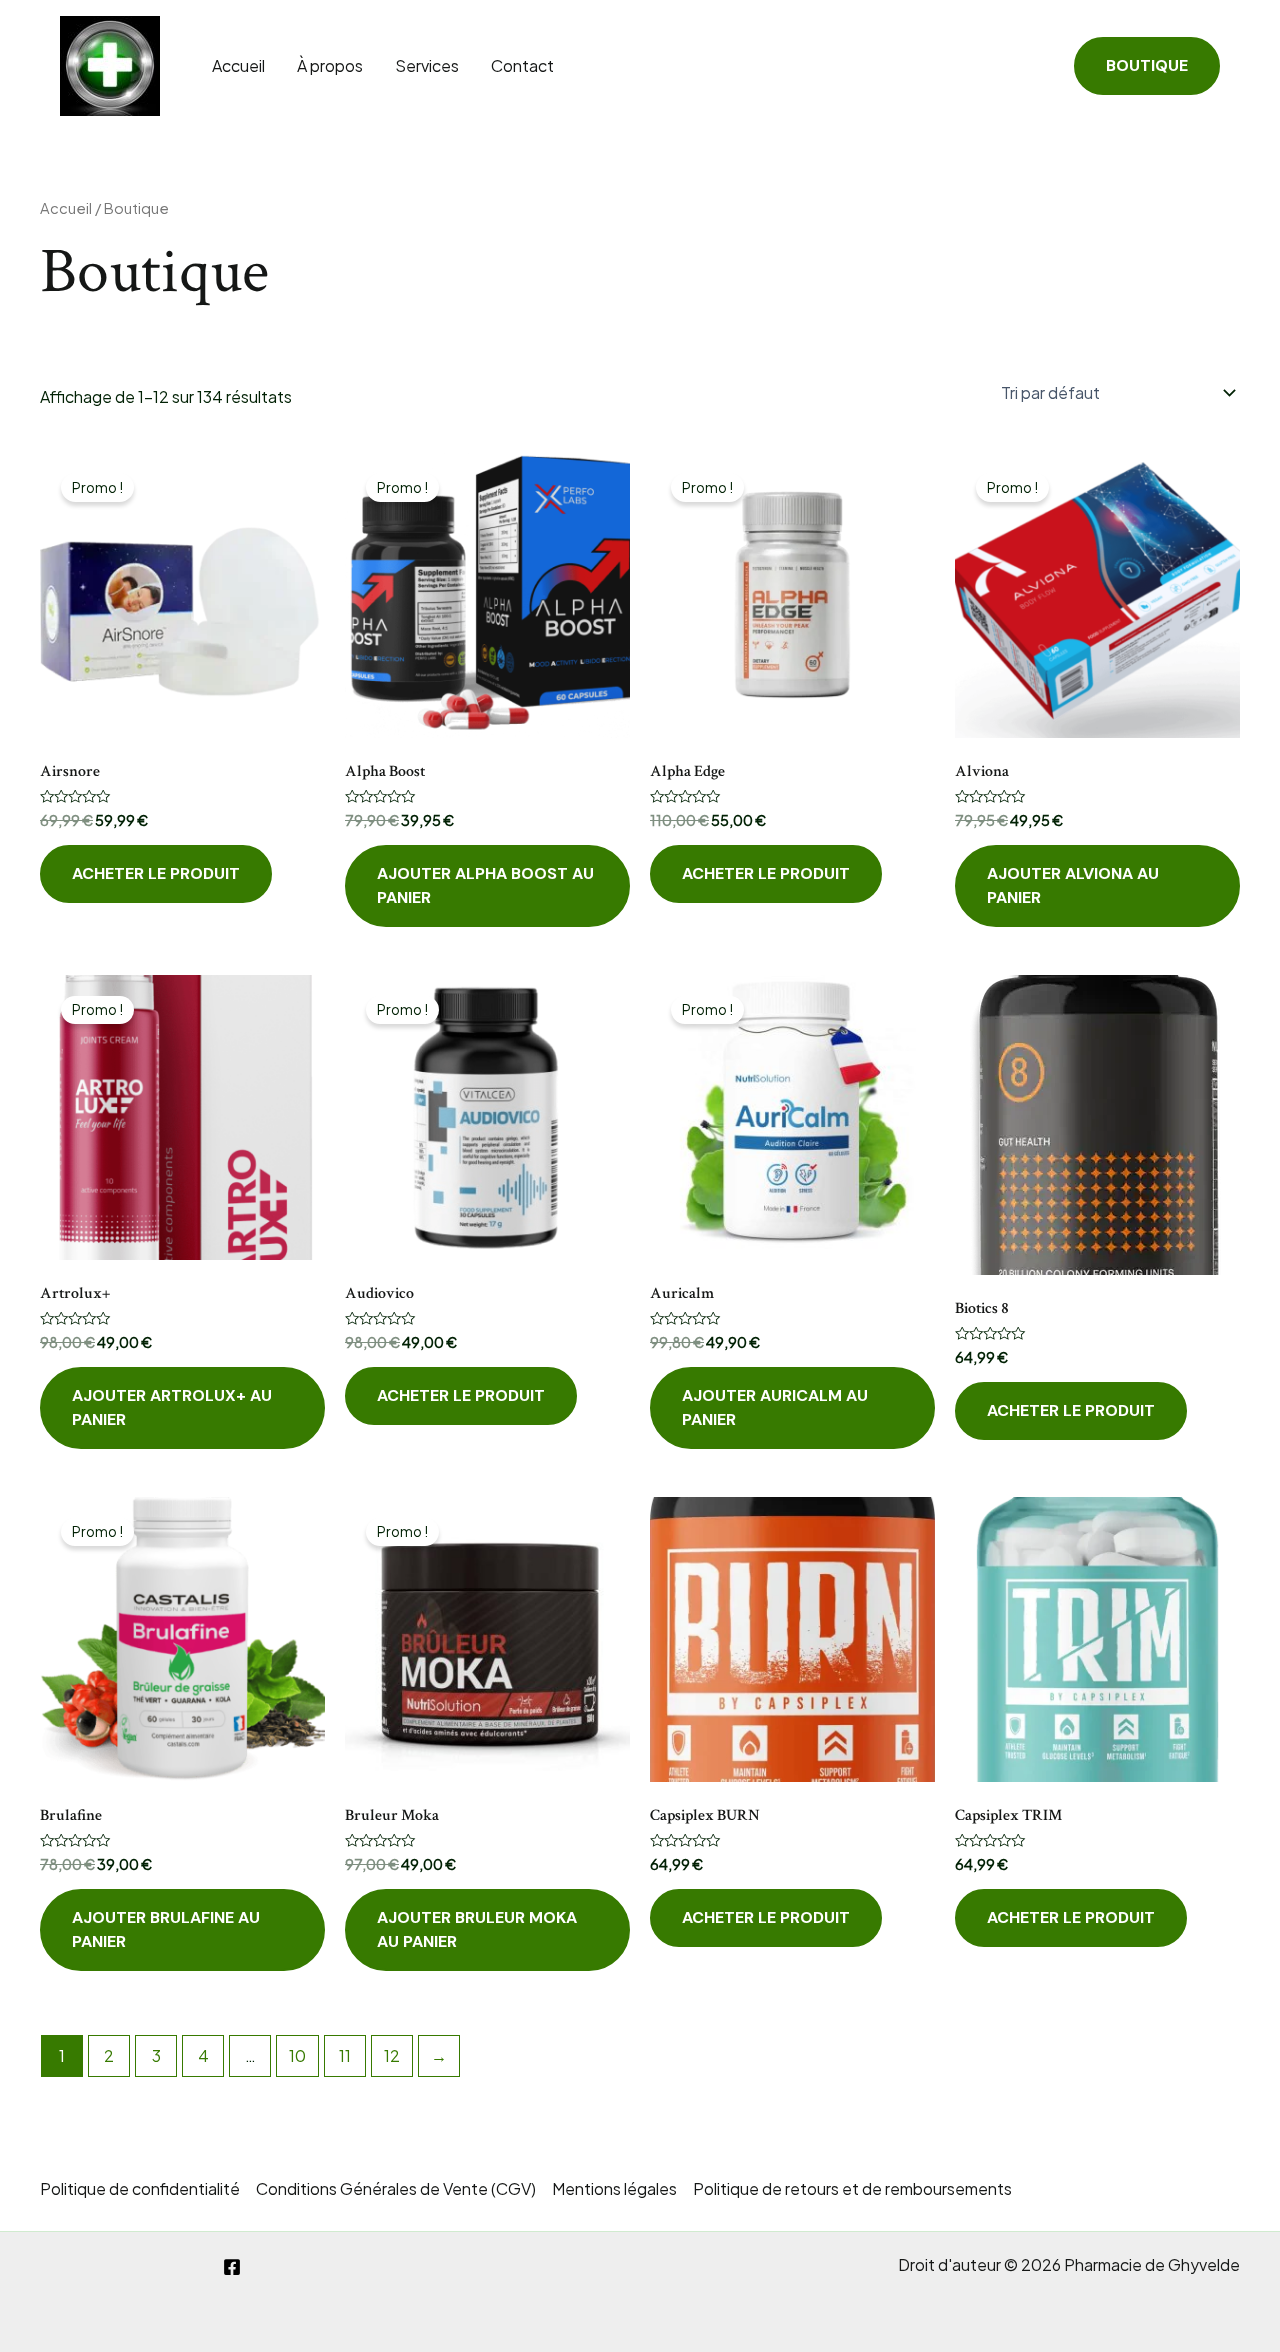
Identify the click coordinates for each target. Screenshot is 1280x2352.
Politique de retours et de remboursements (852, 2188)
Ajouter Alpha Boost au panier (485, 885)
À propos (330, 65)
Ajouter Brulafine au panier (166, 1929)
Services (427, 65)
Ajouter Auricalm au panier (775, 1407)
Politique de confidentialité (140, 2188)
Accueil (238, 65)
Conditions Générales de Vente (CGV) (396, 2188)
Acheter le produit (156, 873)
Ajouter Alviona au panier (1073, 885)
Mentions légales (614, 2188)
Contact (522, 65)
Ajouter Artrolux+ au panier (172, 1407)
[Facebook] (232, 2267)
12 (392, 2055)
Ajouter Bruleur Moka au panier (477, 1929)
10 (297, 2055)
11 (345, 2055)
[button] (1147, 66)
